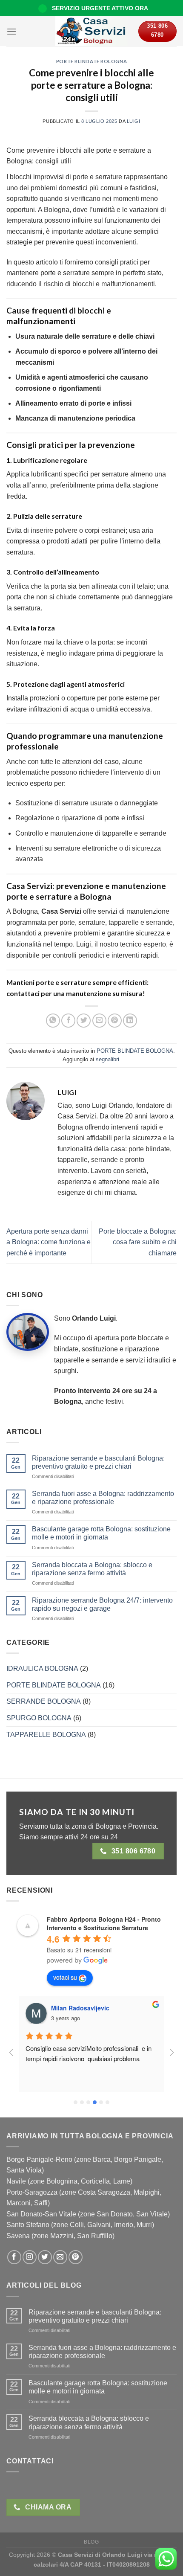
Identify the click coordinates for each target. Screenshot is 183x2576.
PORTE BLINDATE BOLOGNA (91, 61)
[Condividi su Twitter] (84, 1021)
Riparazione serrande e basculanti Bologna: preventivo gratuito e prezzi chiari (98, 1462)
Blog (91, 2542)
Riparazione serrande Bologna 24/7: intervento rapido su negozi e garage (102, 1604)
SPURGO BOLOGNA (39, 1718)
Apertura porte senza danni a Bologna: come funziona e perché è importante (49, 1242)
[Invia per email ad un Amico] (99, 1021)
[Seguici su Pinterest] (76, 2257)
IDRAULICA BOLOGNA (42, 1668)
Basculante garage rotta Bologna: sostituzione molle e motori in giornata (101, 1533)
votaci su (65, 1977)
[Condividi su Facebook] (68, 1021)
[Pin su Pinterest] (115, 1021)
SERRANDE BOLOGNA (44, 1701)
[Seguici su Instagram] (30, 2257)
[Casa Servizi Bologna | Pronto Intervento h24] (92, 31)
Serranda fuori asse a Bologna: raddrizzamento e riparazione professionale (103, 1498)
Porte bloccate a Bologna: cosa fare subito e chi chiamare (138, 1242)
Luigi (134, 121)
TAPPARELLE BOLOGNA (46, 1735)
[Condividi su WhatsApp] (53, 1021)
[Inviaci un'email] (60, 2257)
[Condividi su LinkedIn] (130, 1021)
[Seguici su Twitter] (45, 2257)
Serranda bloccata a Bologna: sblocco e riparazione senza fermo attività (92, 1569)
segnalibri (107, 1059)
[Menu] (11, 31)
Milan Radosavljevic (80, 2008)
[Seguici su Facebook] (14, 2257)
